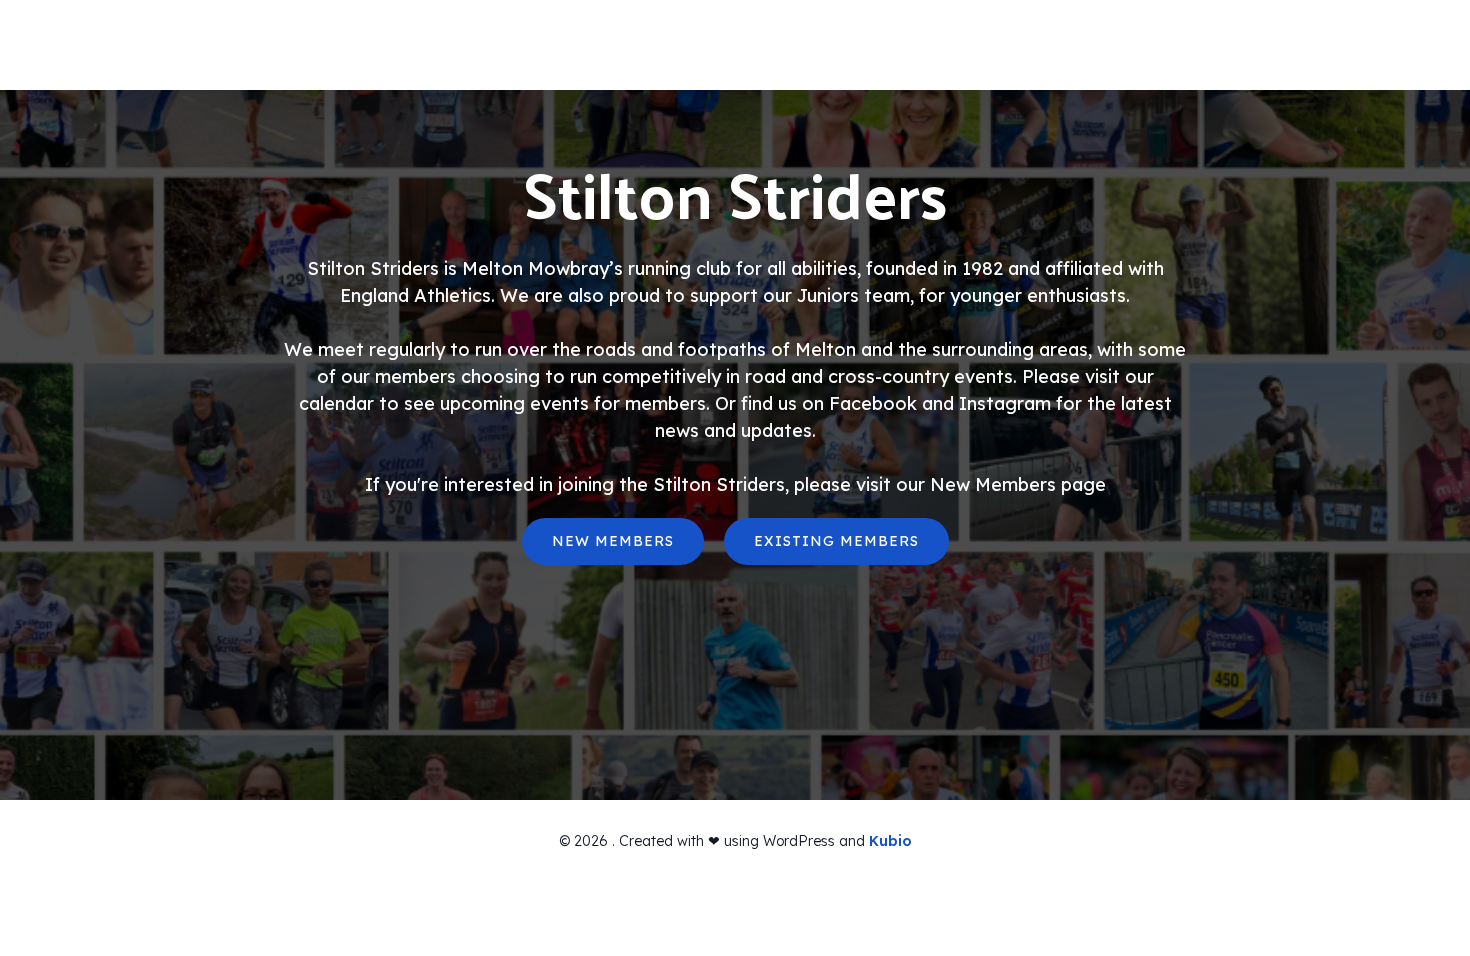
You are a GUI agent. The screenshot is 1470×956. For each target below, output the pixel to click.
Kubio (890, 841)
